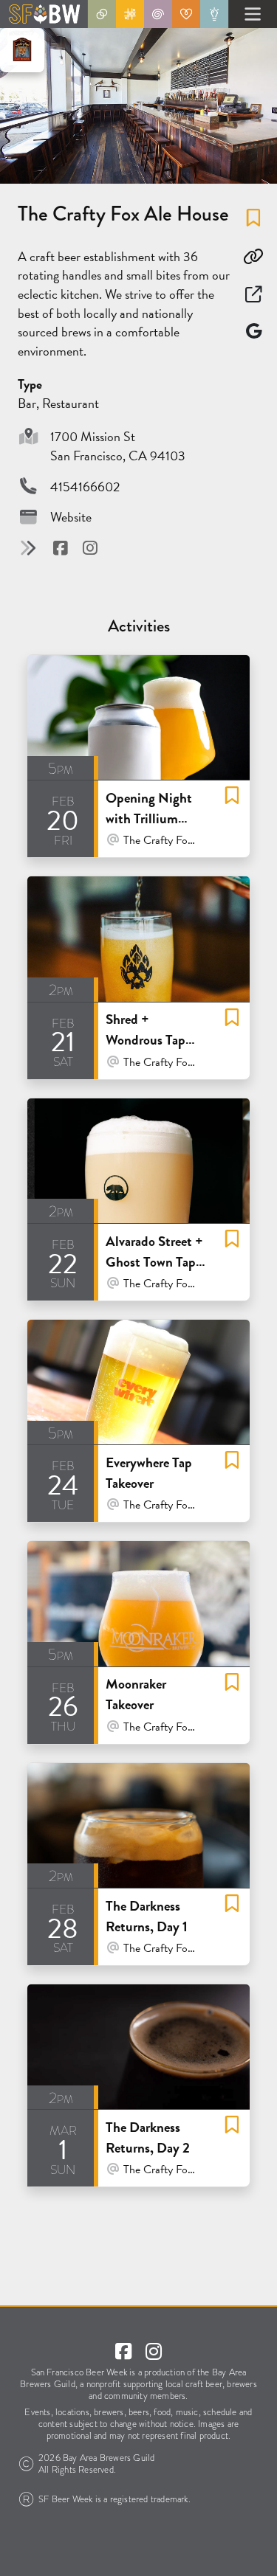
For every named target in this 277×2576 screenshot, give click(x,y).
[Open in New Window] (253, 294)
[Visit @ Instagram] (90, 548)
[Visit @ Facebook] (62, 548)
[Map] (253, 331)
